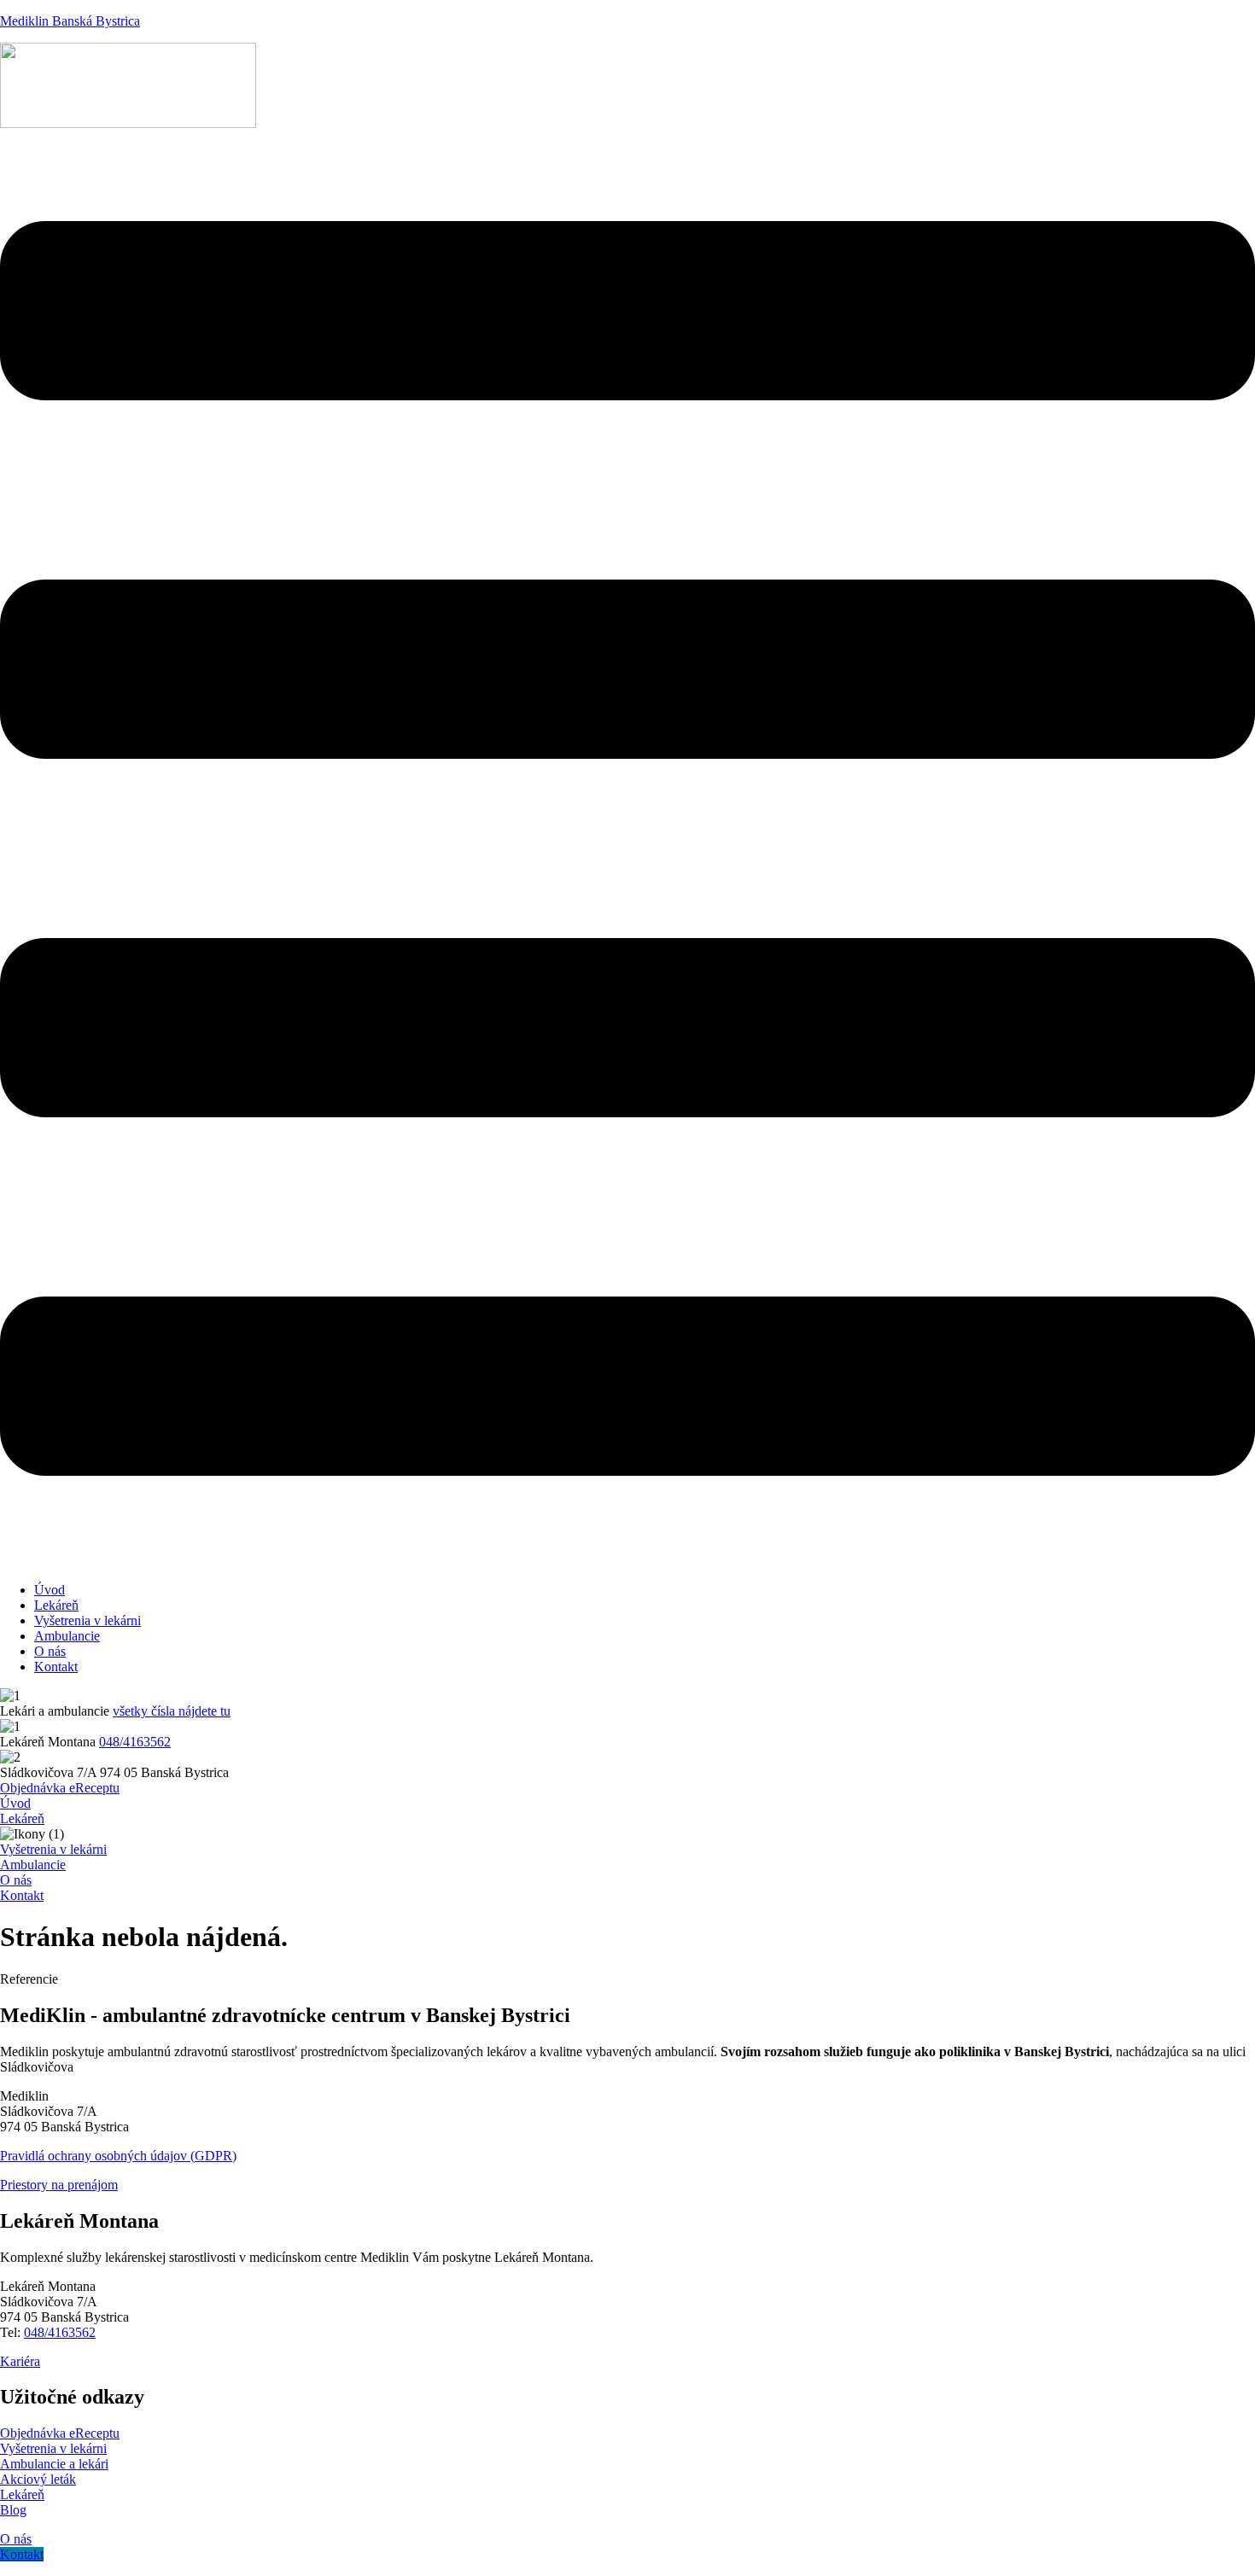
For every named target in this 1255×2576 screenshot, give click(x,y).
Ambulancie (67, 1636)
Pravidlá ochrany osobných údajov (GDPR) (118, 2156)
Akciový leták (38, 2479)
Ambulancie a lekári (54, 2464)
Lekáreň (56, 1605)
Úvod (50, 1590)
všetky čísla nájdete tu (172, 1711)
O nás (50, 1651)
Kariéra (20, 2361)
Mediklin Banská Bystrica (70, 21)
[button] (627, 850)
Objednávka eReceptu (60, 2433)
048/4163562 (135, 1742)
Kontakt (56, 1667)
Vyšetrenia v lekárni (88, 1620)
